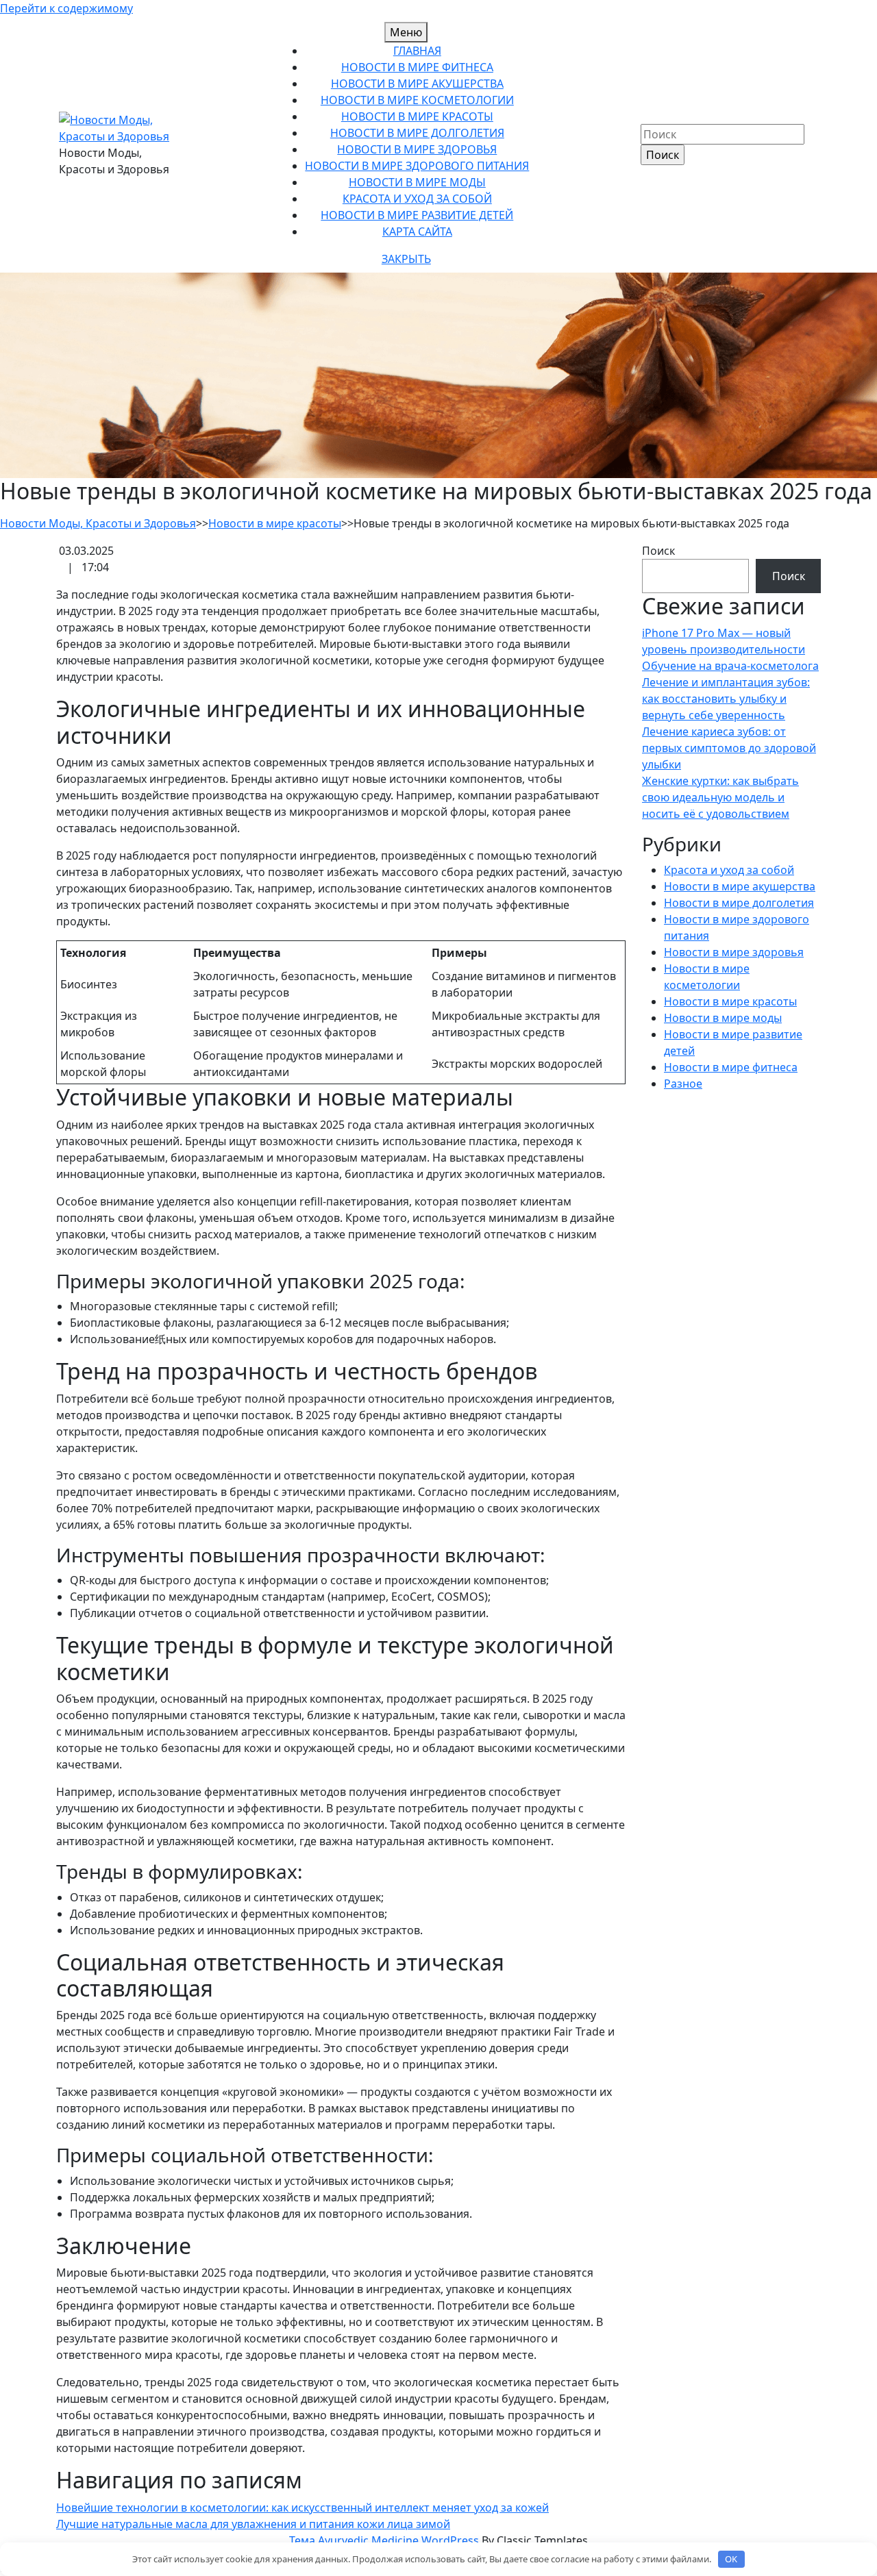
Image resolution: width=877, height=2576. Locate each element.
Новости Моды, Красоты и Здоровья (98, 523)
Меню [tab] (406, 32)
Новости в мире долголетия (417, 133)
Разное (683, 1084)
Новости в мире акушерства (417, 84)
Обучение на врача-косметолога (730, 666)
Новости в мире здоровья (417, 149)
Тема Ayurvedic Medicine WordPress (385, 2540)
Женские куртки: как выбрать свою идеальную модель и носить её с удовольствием (720, 797)
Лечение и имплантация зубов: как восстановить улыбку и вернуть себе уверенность (726, 699)
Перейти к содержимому (66, 8)
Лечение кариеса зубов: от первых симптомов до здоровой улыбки (729, 748)
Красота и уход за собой (417, 199)
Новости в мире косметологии (417, 100)
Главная (417, 51)
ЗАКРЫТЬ (406, 259)
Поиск (658, 551)
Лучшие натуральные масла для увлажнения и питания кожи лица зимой (253, 2524)
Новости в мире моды (417, 182)
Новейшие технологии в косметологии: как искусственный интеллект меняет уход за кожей (302, 2508)
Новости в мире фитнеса (417, 67)
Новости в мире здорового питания (417, 166)
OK (731, 2559)
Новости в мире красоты (417, 116)
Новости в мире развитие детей (417, 215)
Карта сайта (417, 232)
